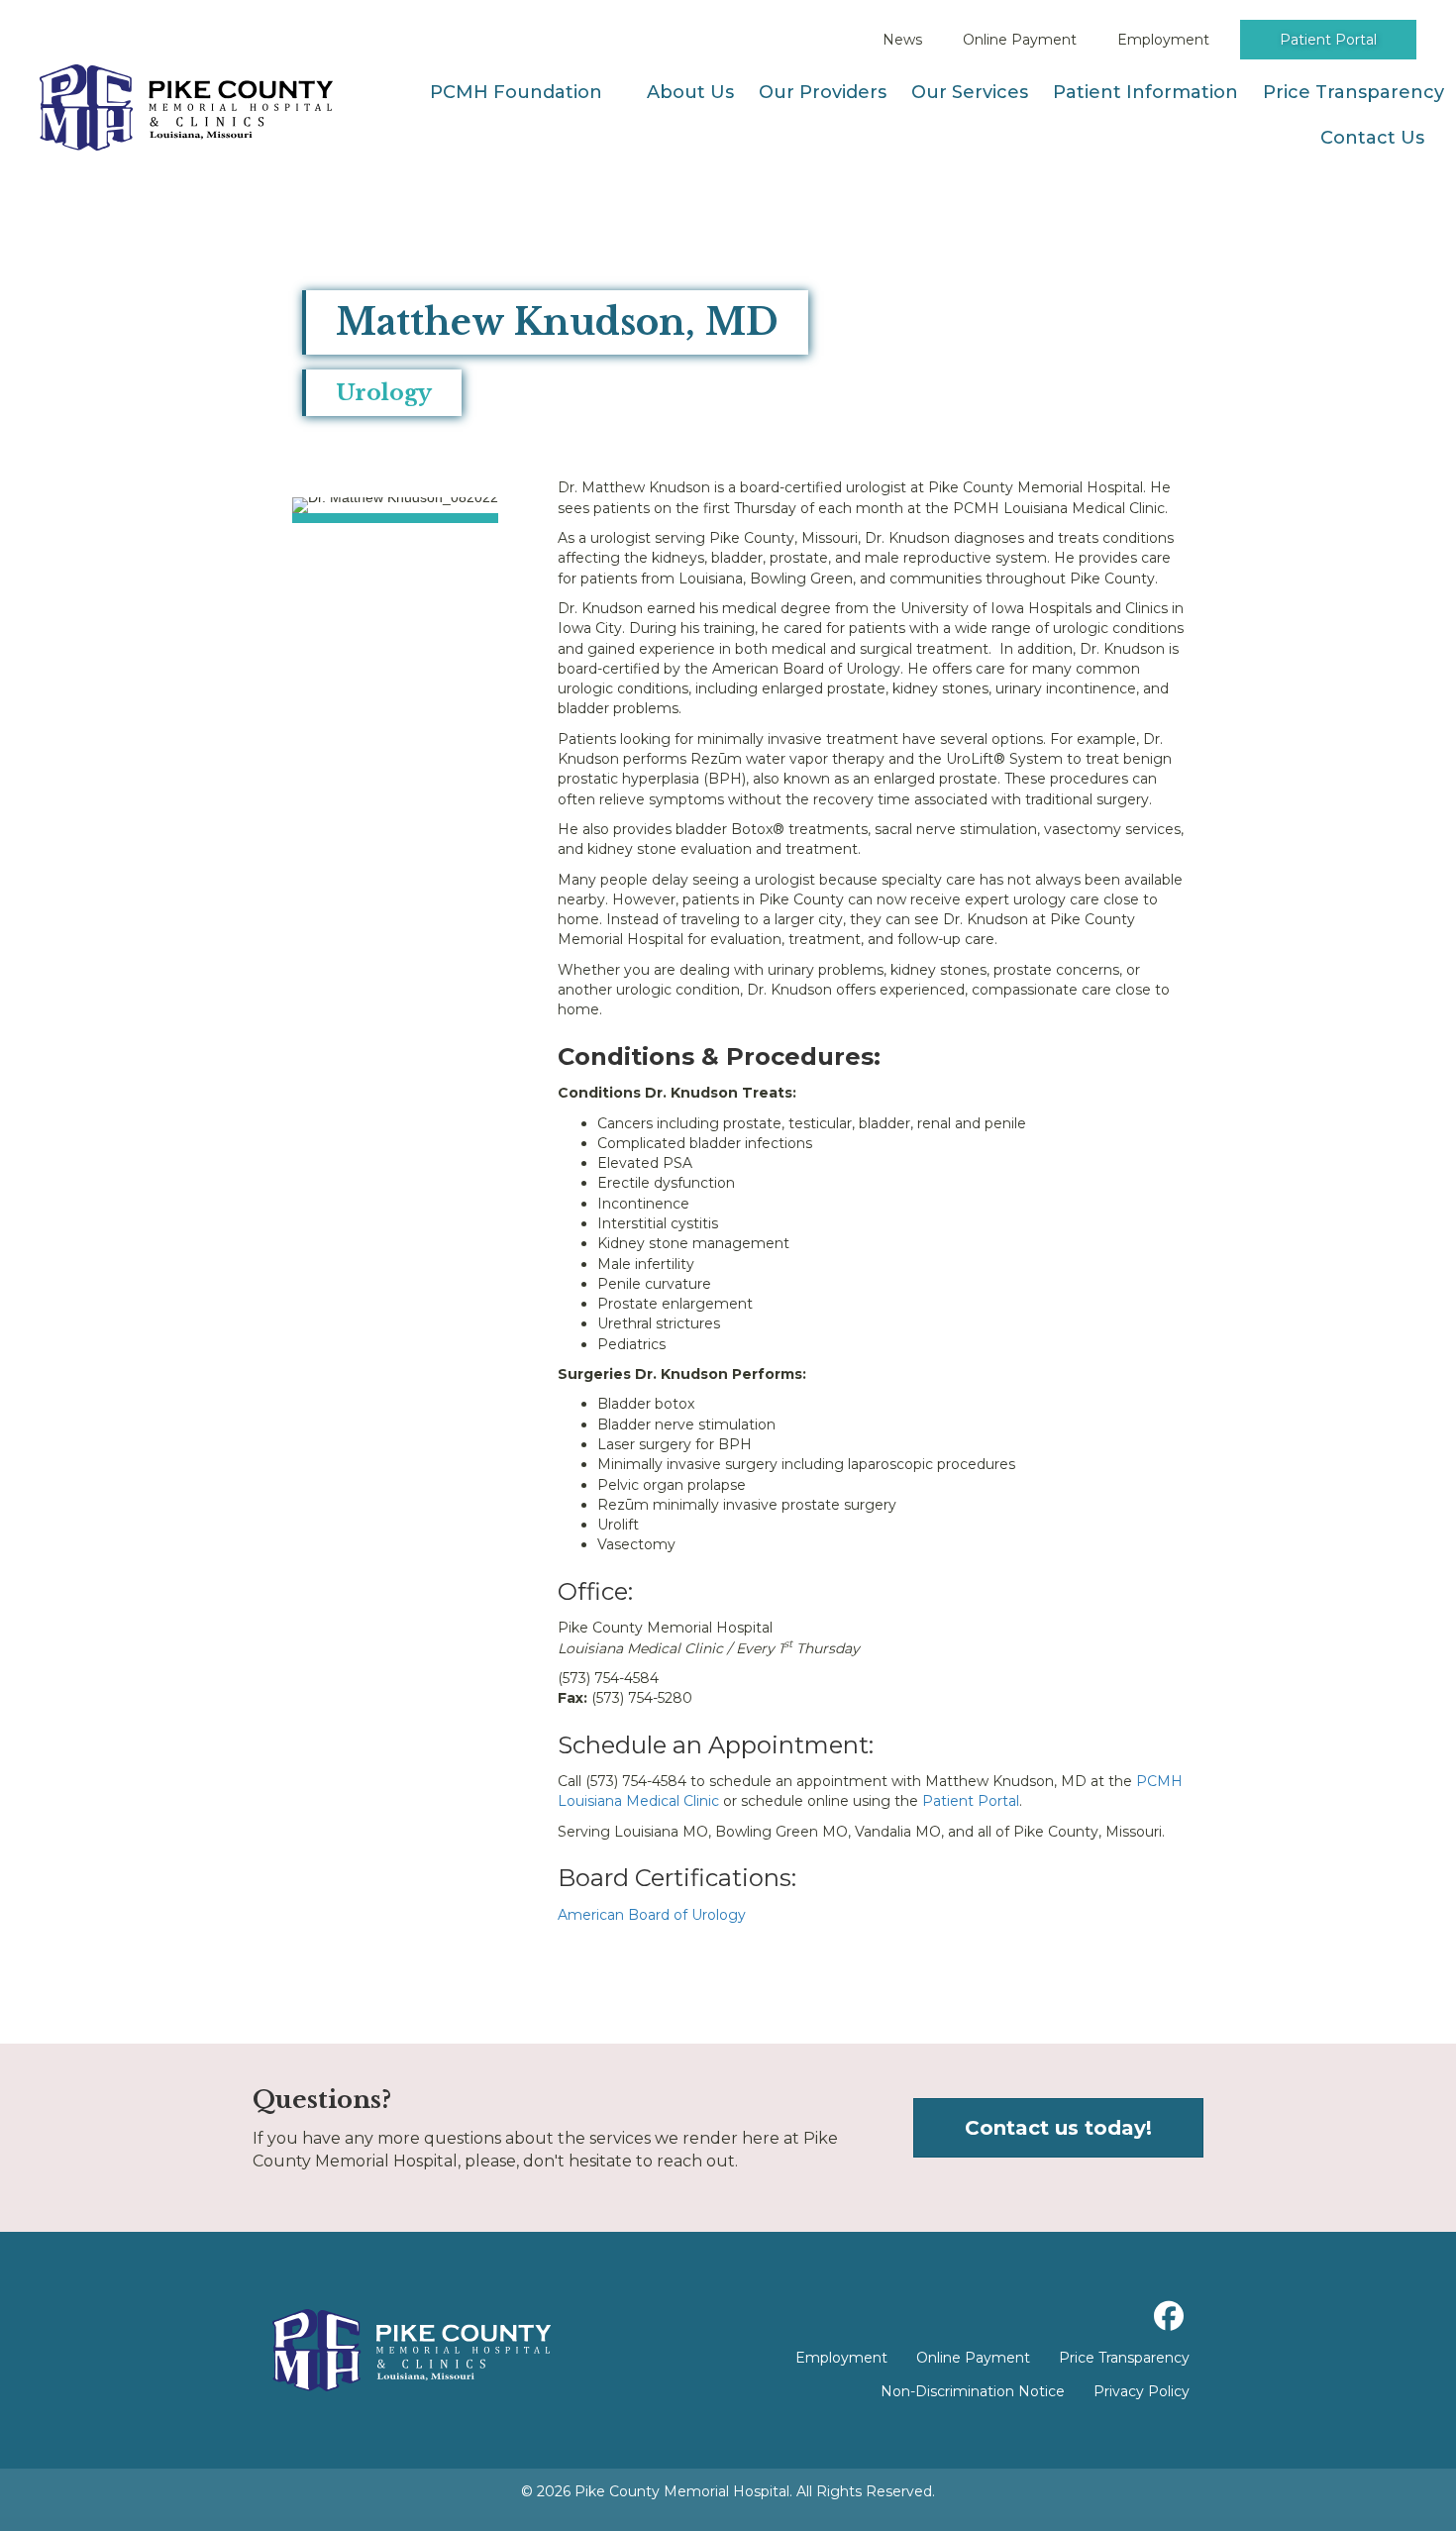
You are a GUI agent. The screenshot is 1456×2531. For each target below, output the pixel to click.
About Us (690, 92)
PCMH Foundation (516, 92)
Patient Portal (1328, 40)
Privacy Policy (1142, 2391)
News (902, 40)
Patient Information (1145, 92)
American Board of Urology (652, 1915)
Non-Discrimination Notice (973, 2391)
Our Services (970, 92)
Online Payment (1020, 40)
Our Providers (823, 92)
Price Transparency (1353, 92)
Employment (1163, 40)
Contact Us (1372, 138)
